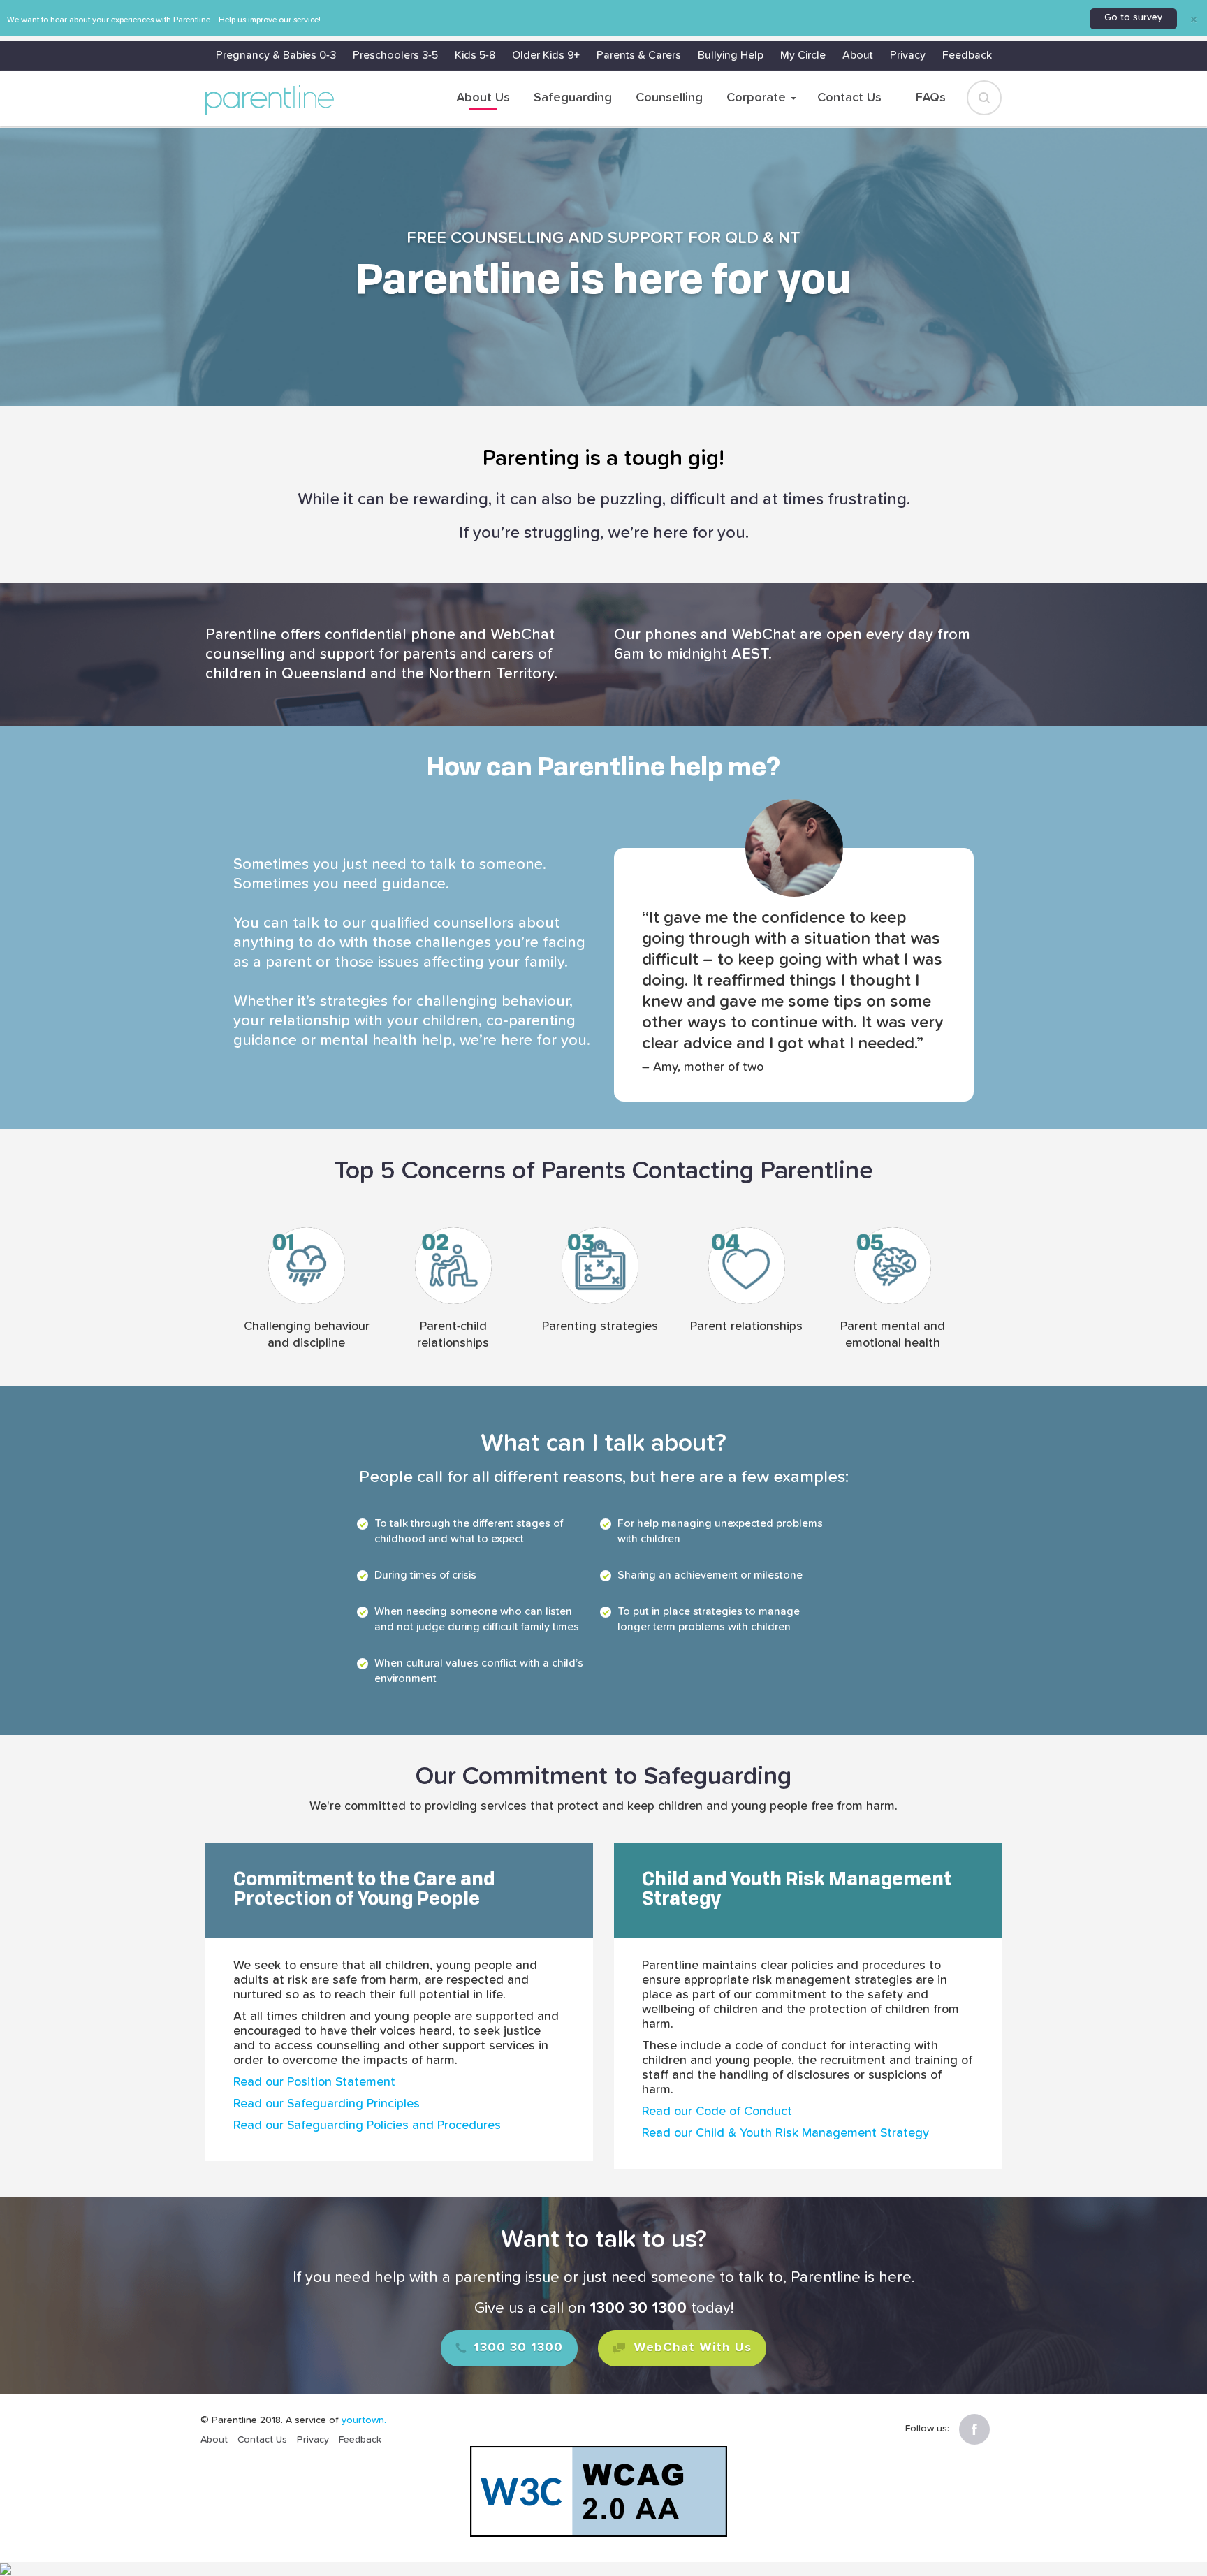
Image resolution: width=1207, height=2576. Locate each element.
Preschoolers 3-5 (395, 55)
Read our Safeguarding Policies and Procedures (367, 2125)
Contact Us (849, 98)
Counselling (669, 98)
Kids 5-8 (475, 55)
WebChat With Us (690, 2348)
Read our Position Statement (314, 2082)
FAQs (931, 98)
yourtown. (364, 2420)
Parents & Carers (639, 55)
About (858, 55)
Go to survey (1133, 17)
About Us (483, 98)
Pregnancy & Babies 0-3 (276, 55)
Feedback (967, 55)
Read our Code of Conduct (717, 2112)
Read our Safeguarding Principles (327, 2104)
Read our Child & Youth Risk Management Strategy (785, 2133)
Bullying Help (731, 55)
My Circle (803, 55)
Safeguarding (573, 98)
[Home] (270, 100)
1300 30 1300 (516, 2348)
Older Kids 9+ (546, 55)
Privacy (908, 55)
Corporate (758, 98)
